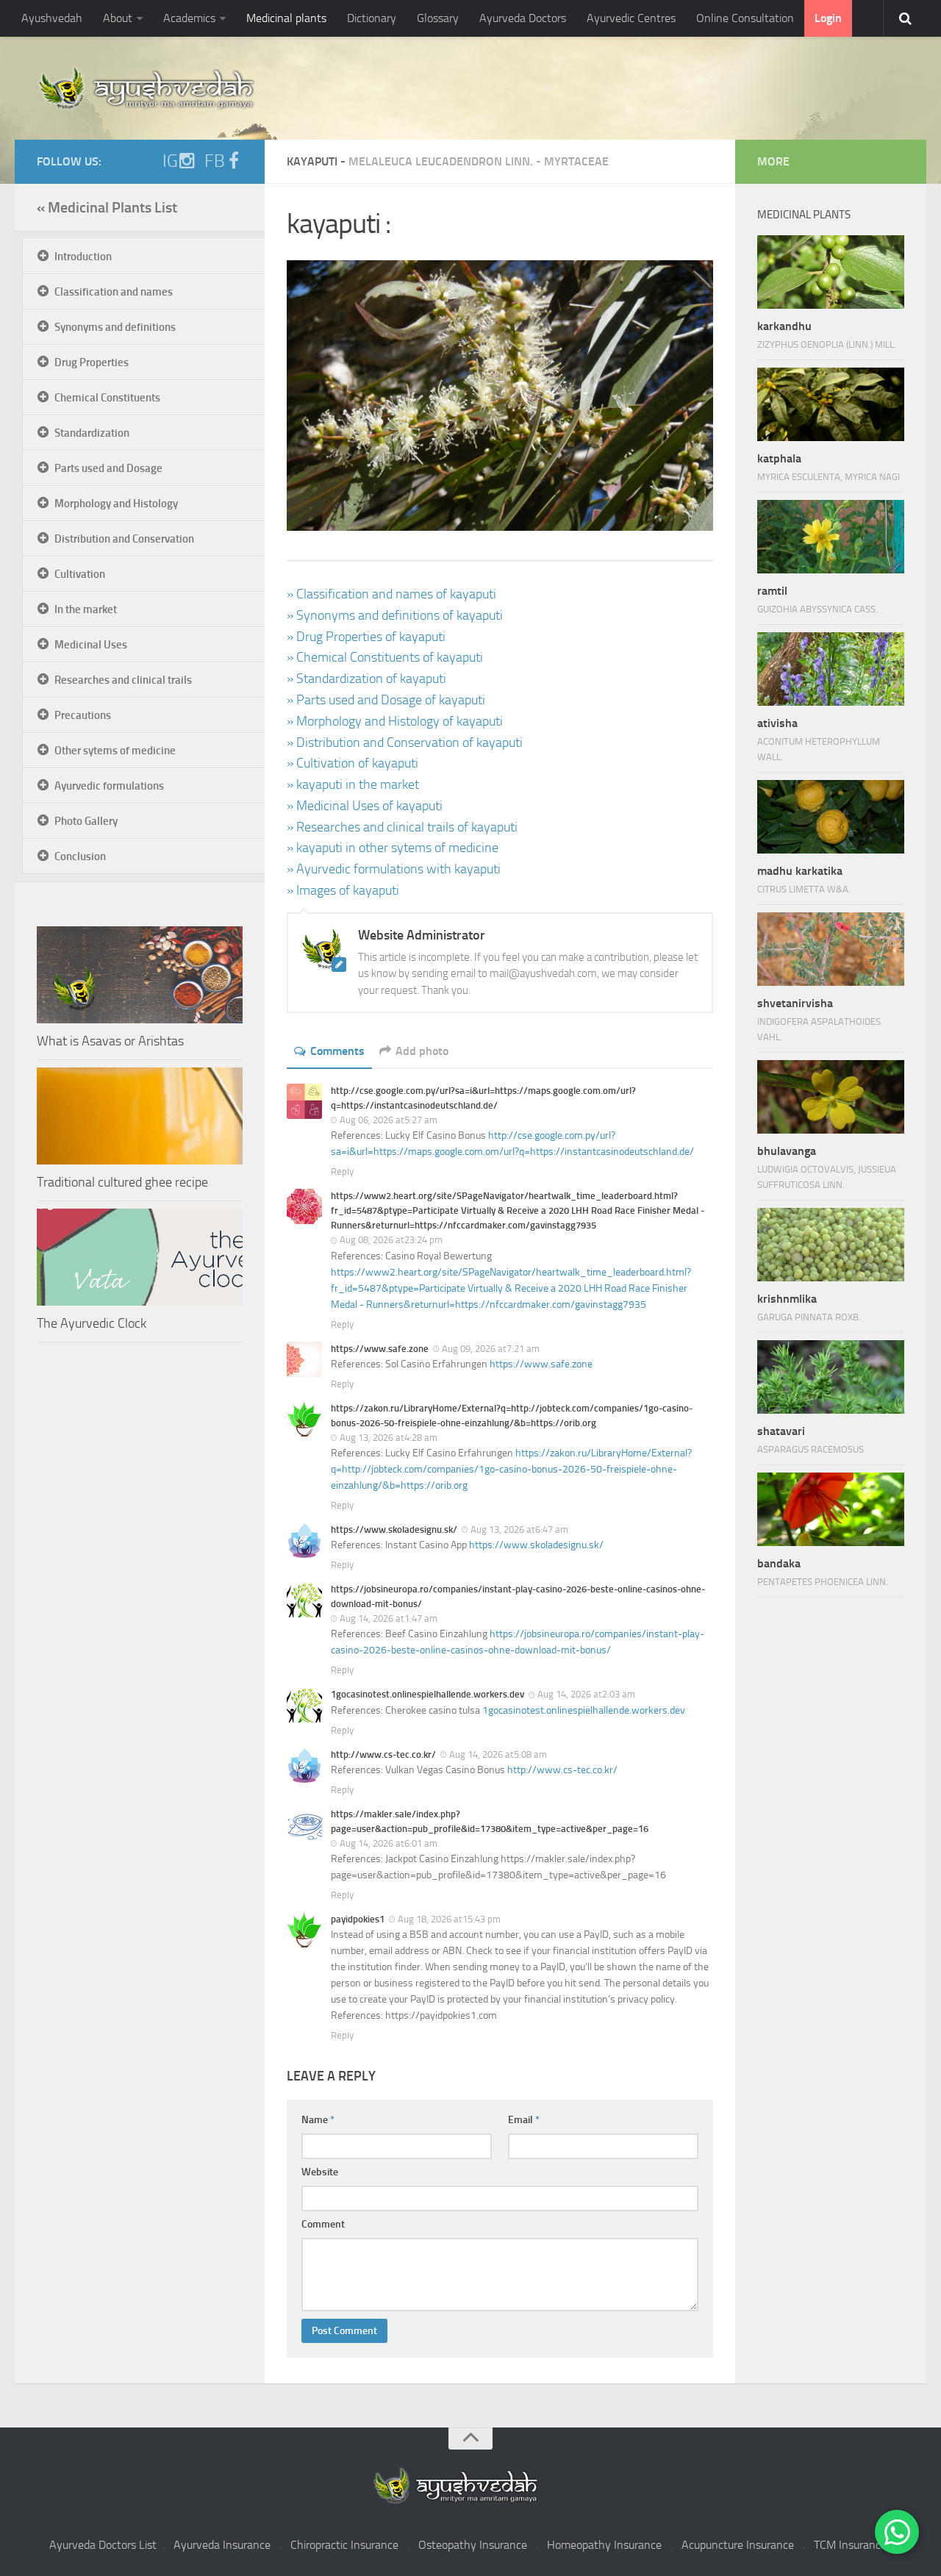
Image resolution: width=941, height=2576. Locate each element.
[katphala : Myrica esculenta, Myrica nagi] (831, 404)
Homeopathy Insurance (604, 2545)
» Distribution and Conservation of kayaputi (405, 743)
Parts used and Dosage (108, 468)
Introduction (83, 257)
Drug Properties (92, 362)
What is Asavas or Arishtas (110, 1041)
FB (215, 161)
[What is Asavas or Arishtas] (140, 975)
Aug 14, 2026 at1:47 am (389, 1618)
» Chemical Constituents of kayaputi (385, 657)
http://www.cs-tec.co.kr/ (562, 1770)
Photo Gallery (86, 821)
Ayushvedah (52, 18)
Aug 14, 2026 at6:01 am (389, 1843)
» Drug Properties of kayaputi (366, 637)
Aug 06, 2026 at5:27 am (389, 1120)
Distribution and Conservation (124, 539)
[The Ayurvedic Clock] (140, 1257)
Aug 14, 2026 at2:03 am (586, 1694)
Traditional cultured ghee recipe (122, 1182)
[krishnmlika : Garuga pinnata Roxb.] (831, 1245)
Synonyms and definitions (115, 327)
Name (318, 2120)
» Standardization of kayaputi (366, 679)
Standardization (92, 433)
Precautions (83, 715)
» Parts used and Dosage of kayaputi (386, 700)
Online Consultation (745, 18)
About (118, 18)
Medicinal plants (286, 18)
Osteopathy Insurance (473, 2545)
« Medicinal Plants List (107, 207)
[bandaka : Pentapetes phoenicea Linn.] (831, 1509)
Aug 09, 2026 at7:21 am (491, 1349)
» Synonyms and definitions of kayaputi (395, 615)
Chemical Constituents (107, 398)
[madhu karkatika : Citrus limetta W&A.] (831, 817)
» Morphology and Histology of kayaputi (395, 721)
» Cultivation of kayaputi (353, 763)
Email (524, 2120)
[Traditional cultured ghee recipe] (140, 1116)
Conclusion (80, 856)
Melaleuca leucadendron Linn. (441, 161)
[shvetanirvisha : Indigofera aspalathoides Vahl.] (831, 949)
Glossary (438, 18)
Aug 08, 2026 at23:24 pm (391, 1240)
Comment (323, 2224)
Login (828, 18)
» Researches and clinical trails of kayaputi (402, 827)
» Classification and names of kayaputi (391, 594)
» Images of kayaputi (343, 890)
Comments (337, 1051)
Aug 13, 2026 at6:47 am (519, 1529)
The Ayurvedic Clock (92, 1323)
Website (320, 2172)
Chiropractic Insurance (344, 2545)
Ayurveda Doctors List (103, 2545)
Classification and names (114, 292)
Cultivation (80, 574)
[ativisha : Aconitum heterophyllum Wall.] (831, 669)
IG (170, 161)
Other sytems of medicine (115, 751)
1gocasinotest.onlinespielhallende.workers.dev (584, 1710)
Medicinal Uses (91, 645)
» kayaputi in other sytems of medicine (393, 848)
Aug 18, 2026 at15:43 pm (449, 1919)
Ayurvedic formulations (109, 786)
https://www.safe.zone (541, 1364)
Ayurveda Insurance (222, 2545)
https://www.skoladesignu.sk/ (536, 1545)
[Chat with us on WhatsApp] (897, 2532)
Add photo (422, 1051)
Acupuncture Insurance (738, 2545)
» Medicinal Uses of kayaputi (365, 806)
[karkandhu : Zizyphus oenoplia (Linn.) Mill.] (831, 272)
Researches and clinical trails (123, 680)
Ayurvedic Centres (631, 18)
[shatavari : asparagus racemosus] (831, 1377)
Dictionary (372, 18)
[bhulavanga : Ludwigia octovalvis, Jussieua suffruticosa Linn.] (831, 1097)
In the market (86, 609)
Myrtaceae (576, 161)
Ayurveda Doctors (523, 18)
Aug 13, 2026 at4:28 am (389, 1438)
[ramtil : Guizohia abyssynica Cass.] (831, 537)
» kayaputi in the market (353, 784)
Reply (342, 1171)
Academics (189, 18)
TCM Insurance (850, 2545)
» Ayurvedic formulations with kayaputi (394, 869)
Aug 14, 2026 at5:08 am (498, 1754)
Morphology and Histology (116, 504)
